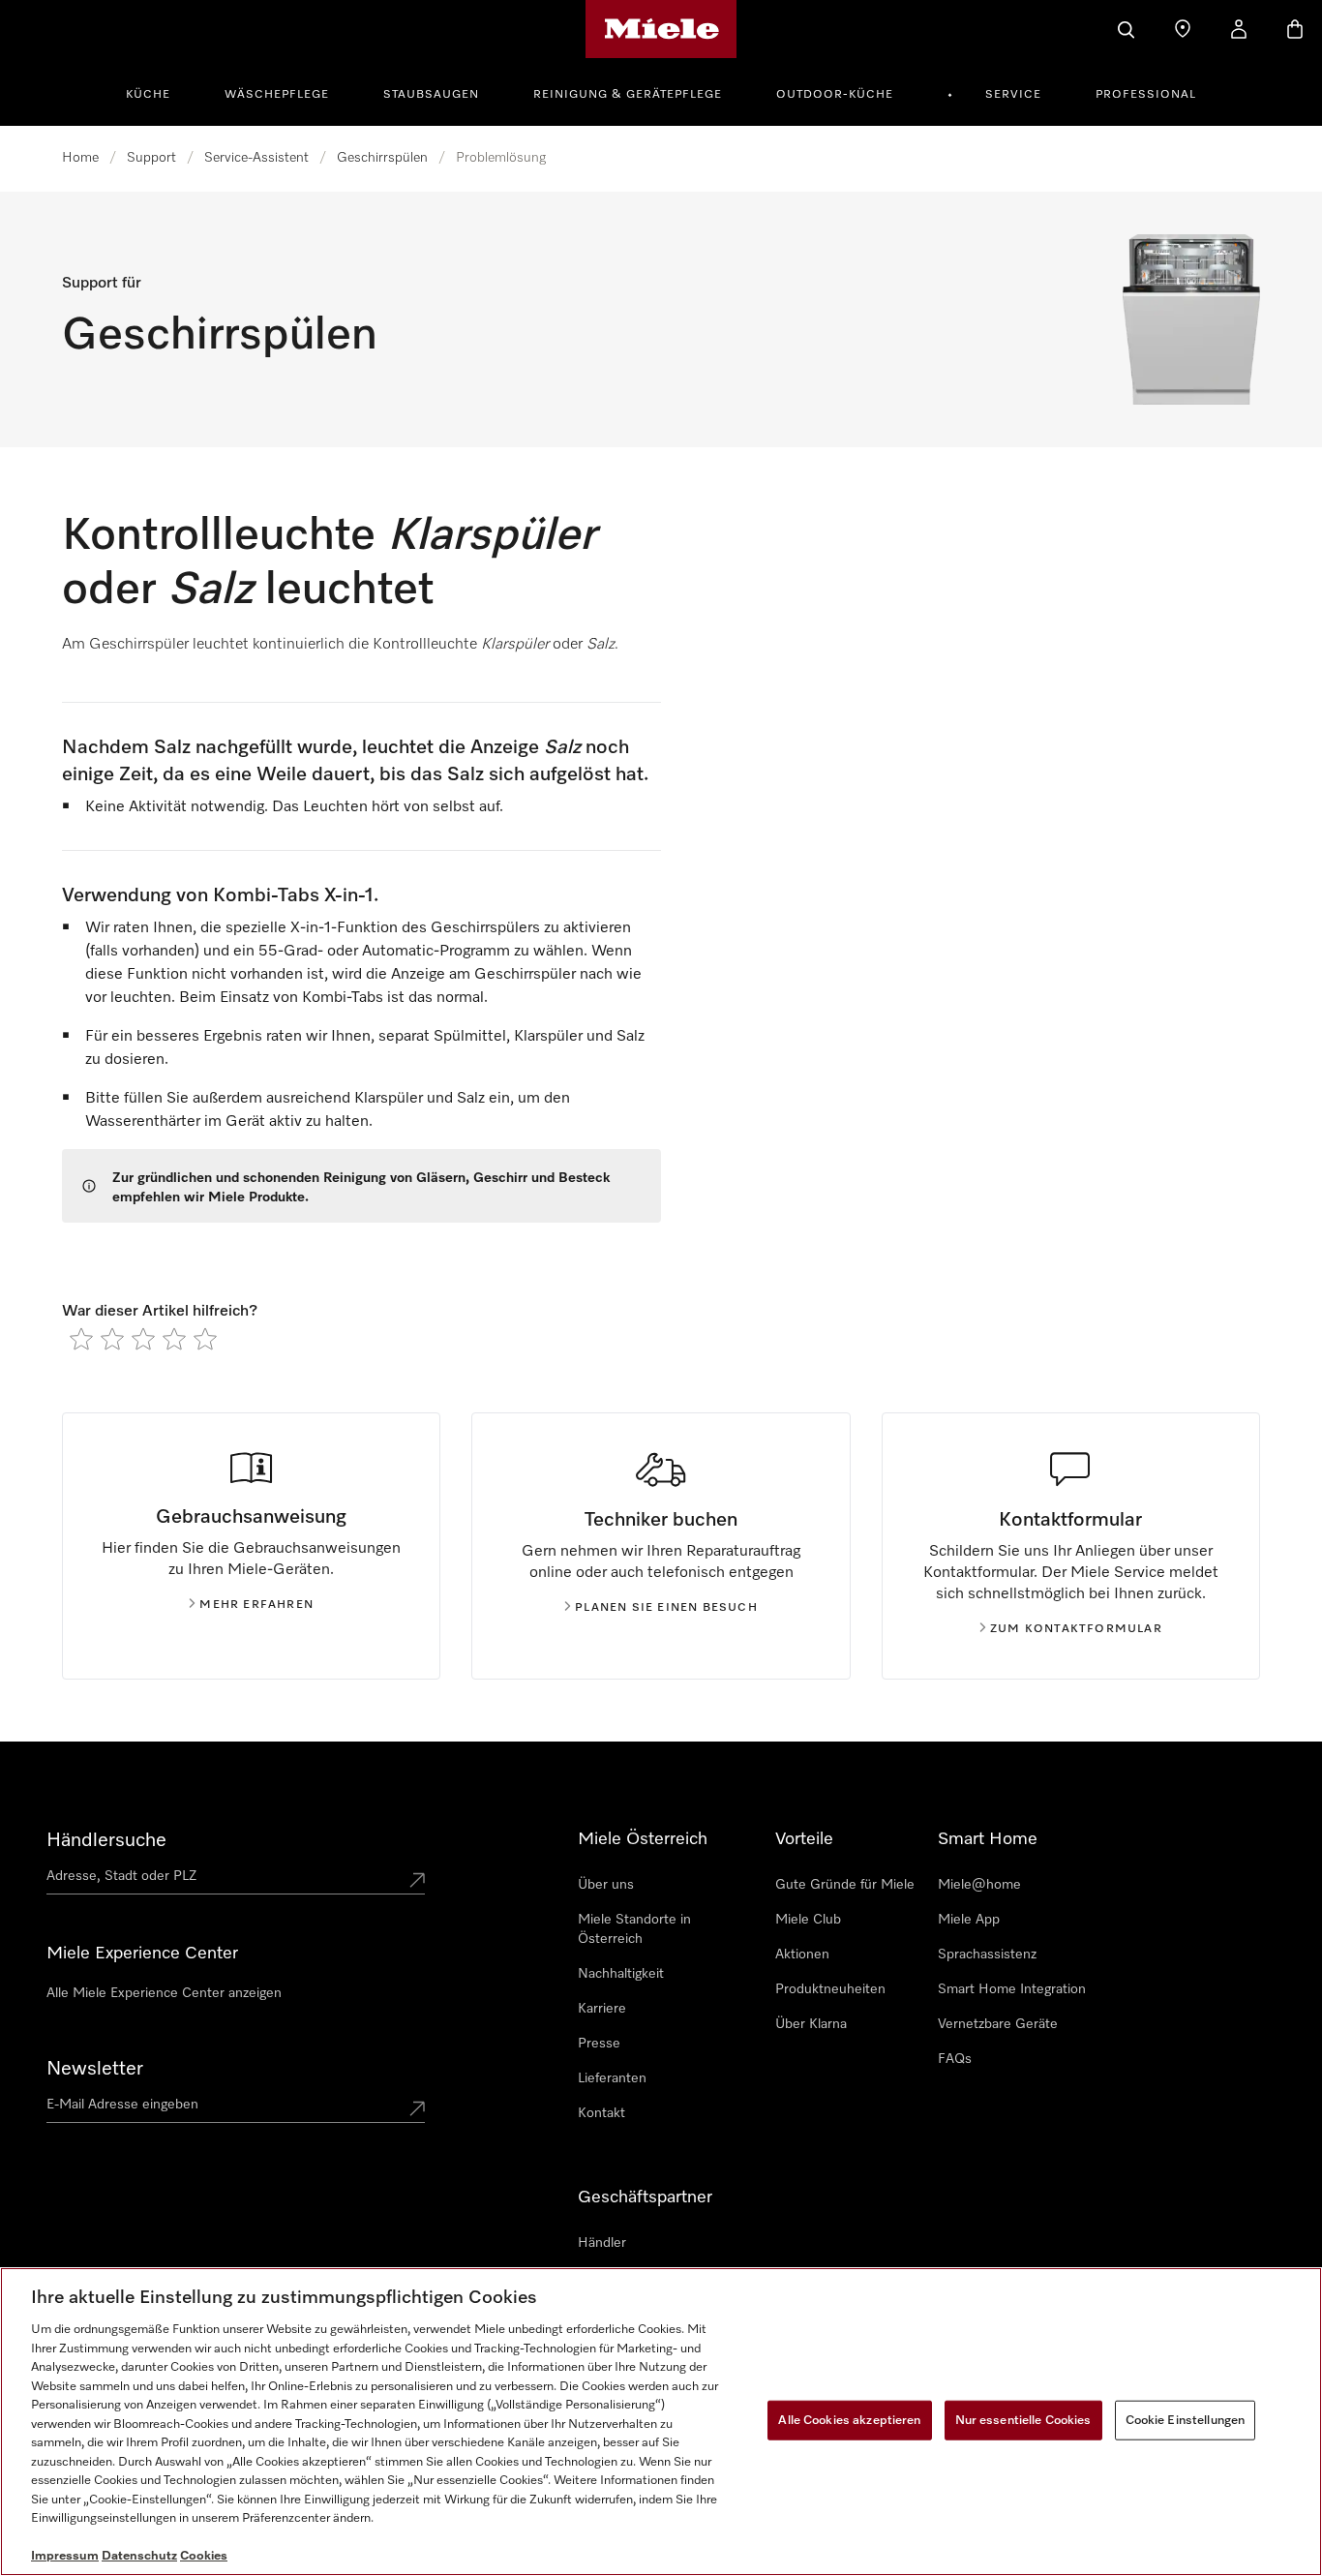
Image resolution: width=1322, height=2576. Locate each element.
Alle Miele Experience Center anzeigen (164, 1993)
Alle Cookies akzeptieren (849, 2420)
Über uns (606, 1885)
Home (80, 158)
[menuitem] (159, 92)
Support (151, 158)
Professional (1146, 95)
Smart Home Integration (1012, 1989)
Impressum (65, 2556)
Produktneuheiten (830, 1989)
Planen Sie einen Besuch (666, 1608)
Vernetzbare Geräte (998, 2024)
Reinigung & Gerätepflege (628, 95)
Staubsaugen (431, 95)
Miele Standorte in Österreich (634, 1929)
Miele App (969, 1920)
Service (1013, 95)
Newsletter (95, 2069)
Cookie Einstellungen (1186, 2420)
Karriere (602, 2009)
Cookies (204, 2556)
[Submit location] (417, 1880)
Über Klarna (811, 2024)
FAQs (955, 2059)
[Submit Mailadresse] (417, 2108)
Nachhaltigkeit (621, 1974)
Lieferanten (612, 2078)
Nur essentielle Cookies (1023, 2420)
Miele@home (979, 1885)
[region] (661, 2422)
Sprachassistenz (987, 1955)
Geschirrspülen (382, 158)
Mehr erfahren (256, 1605)
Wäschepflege (277, 95)
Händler (602, 2243)
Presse (599, 2044)
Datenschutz (139, 2556)
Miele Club (808, 1920)
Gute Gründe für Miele (845, 1885)
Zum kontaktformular (1076, 1629)
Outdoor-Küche (835, 95)
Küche (148, 95)
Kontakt (601, 2113)
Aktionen (802, 1955)
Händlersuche (106, 1840)
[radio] (81, 1339)
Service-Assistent (256, 158)
